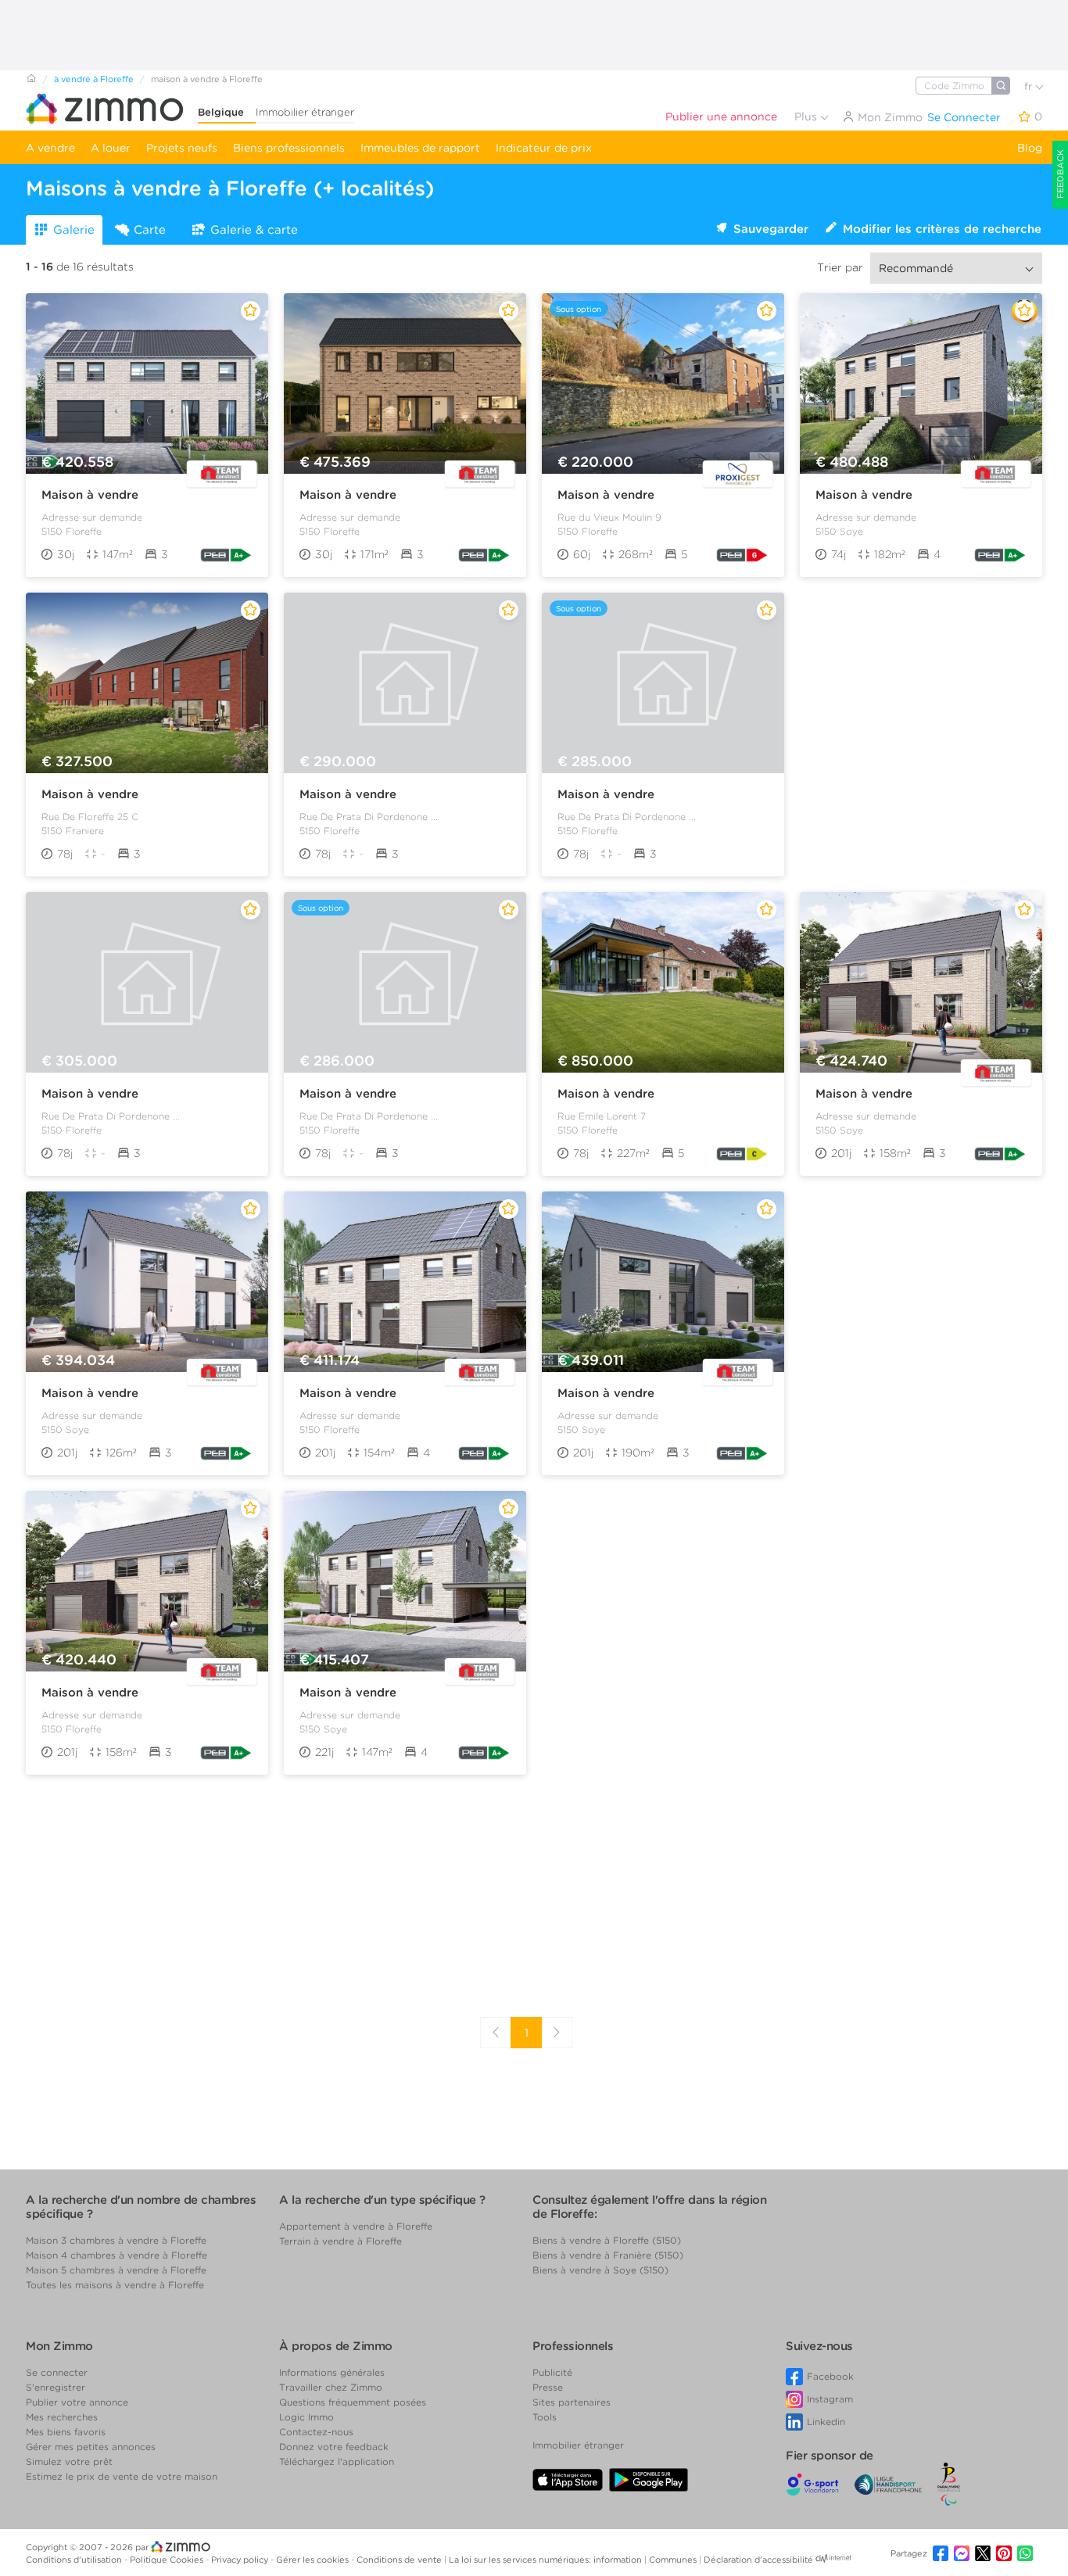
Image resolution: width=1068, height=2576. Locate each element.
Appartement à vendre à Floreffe (356, 2226)
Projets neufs (182, 148)
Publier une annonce (721, 116)
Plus (807, 116)
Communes (674, 2560)
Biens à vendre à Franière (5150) (608, 2255)
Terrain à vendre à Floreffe (340, 2241)
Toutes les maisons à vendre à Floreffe (115, 2285)
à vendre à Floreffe (94, 79)
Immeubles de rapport (420, 148)
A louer (111, 148)
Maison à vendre (90, 495)
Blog (1030, 148)
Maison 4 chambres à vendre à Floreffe (116, 2255)
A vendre (50, 148)
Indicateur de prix (544, 148)
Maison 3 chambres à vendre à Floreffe (116, 2240)
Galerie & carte (254, 230)
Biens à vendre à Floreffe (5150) (607, 2240)
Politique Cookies (168, 2560)
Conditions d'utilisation (75, 2560)
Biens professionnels (289, 148)
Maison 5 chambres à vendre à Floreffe (116, 2270)
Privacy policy (241, 2560)
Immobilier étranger (305, 112)
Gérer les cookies (314, 2560)
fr (1030, 86)
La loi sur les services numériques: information (547, 2560)
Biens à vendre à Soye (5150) (600, 2270)
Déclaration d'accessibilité (758, 2560)
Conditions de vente (400, 2560)
